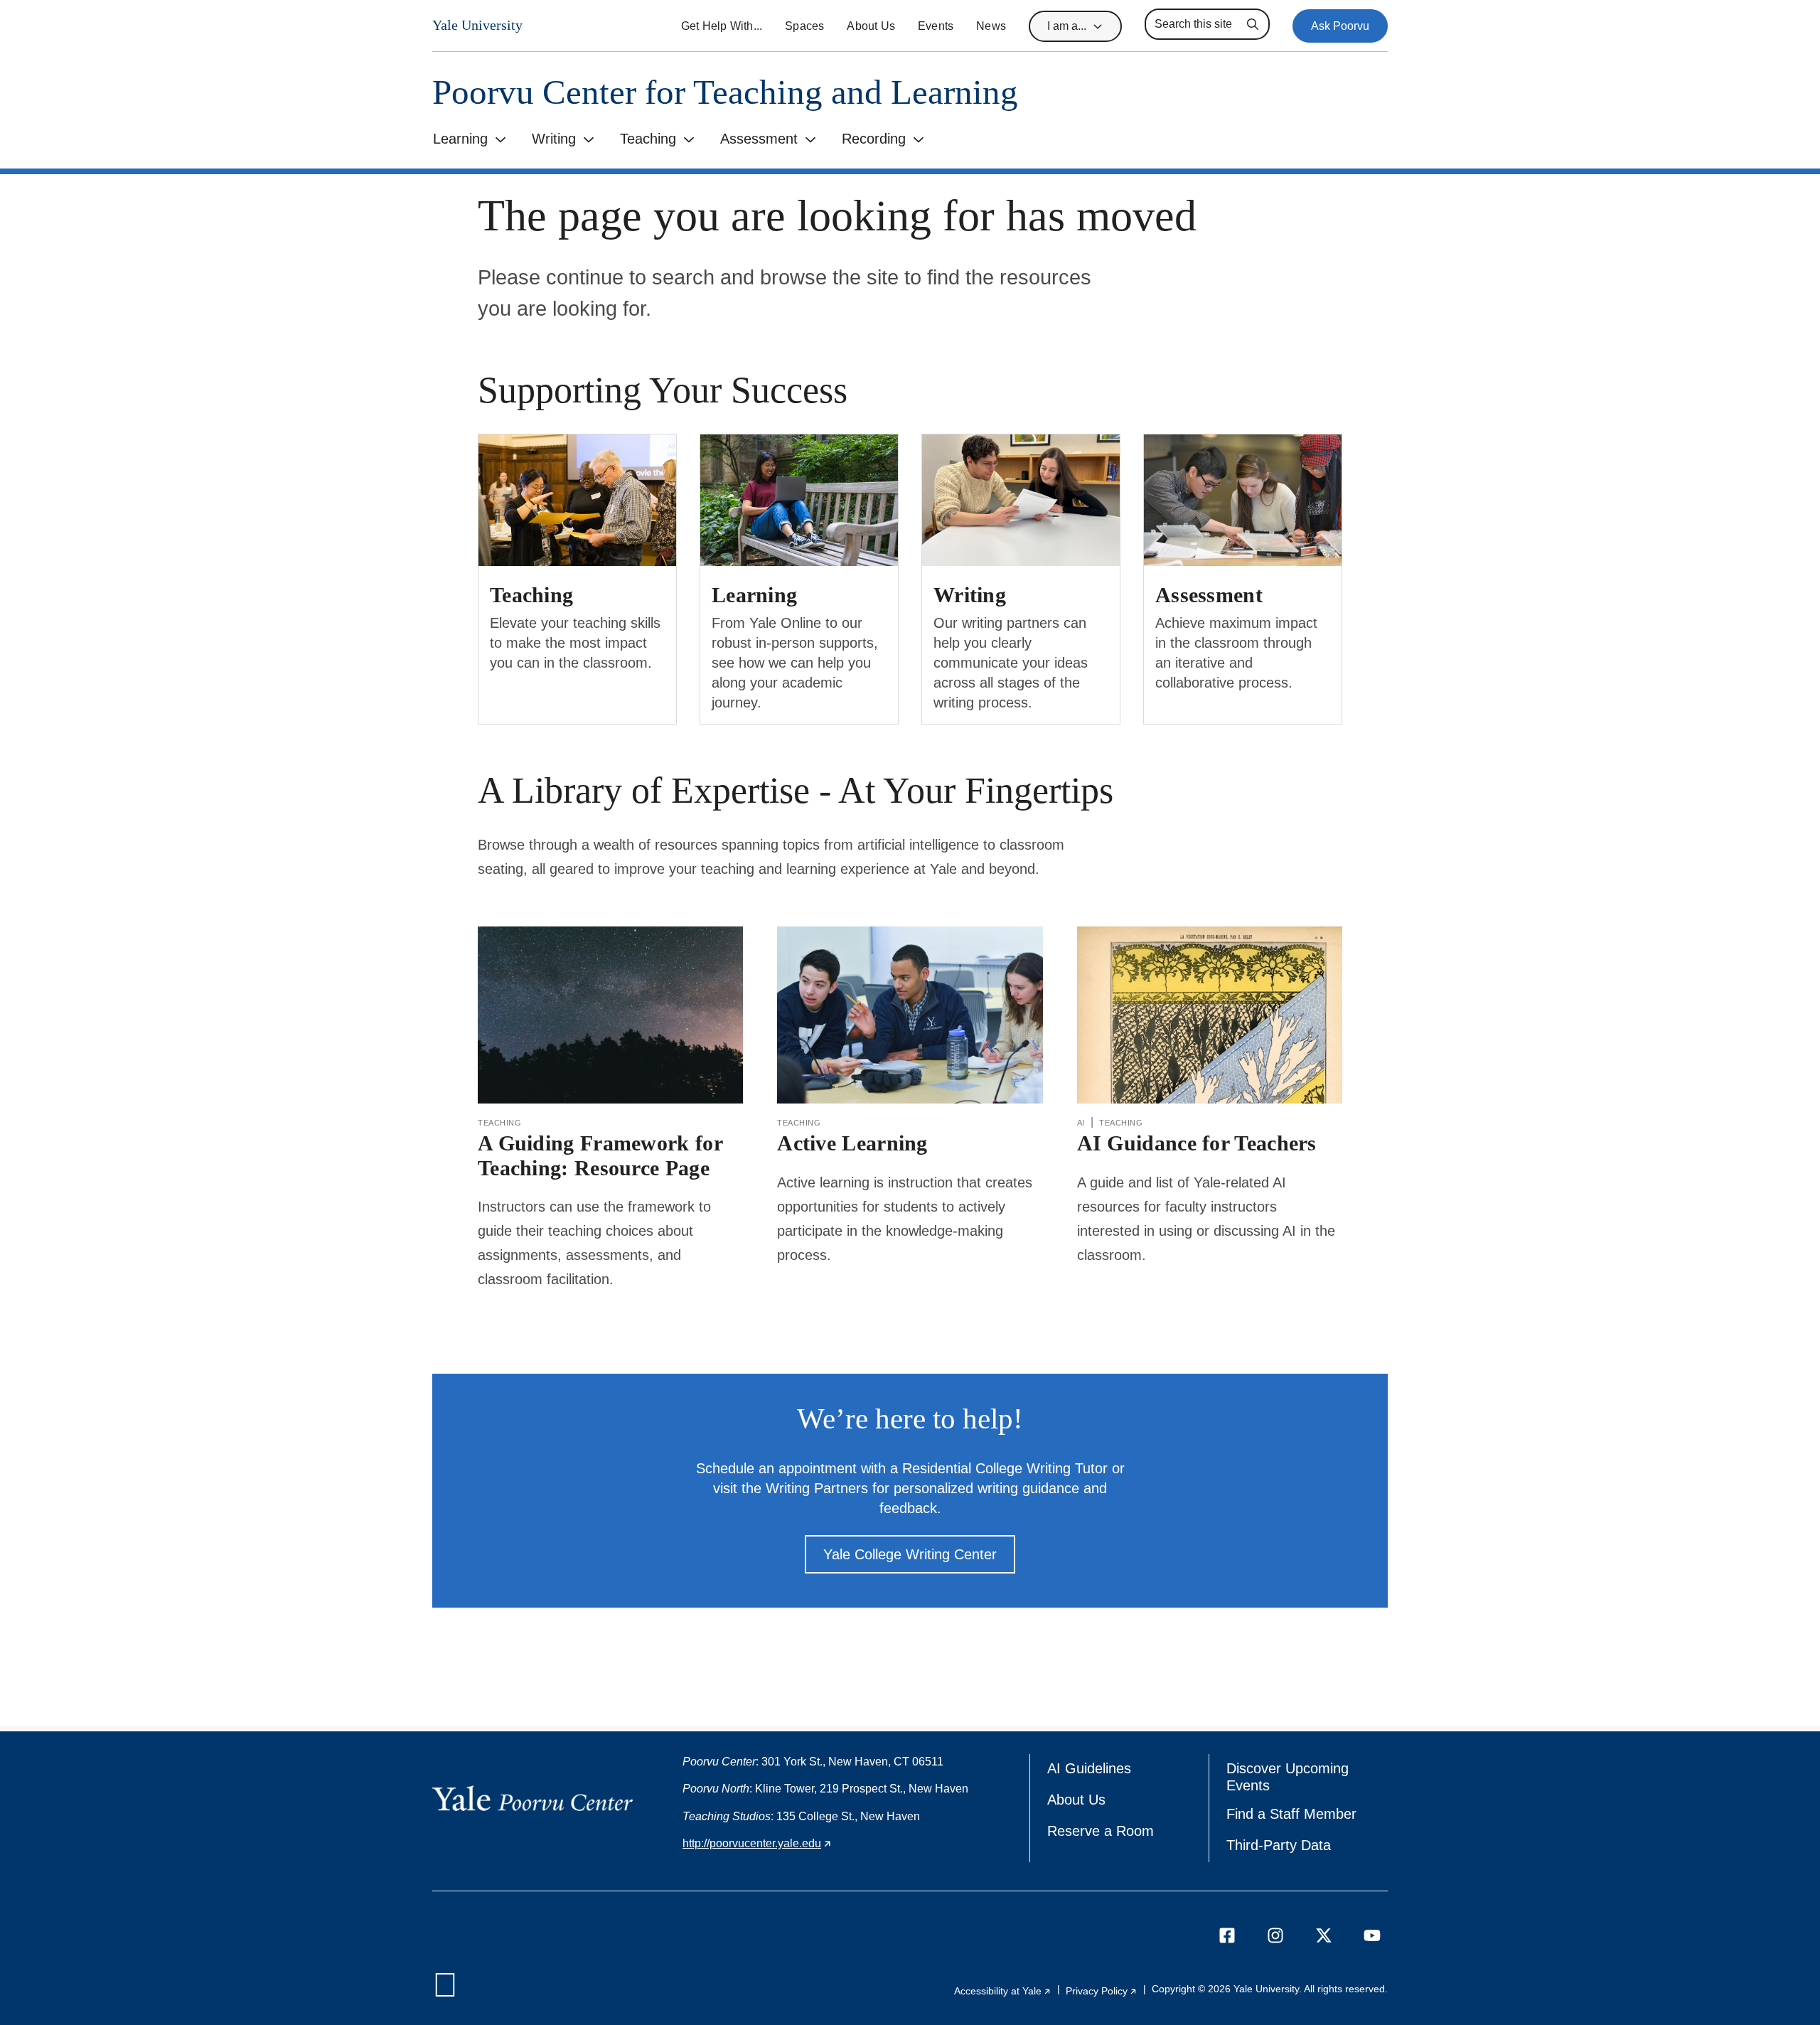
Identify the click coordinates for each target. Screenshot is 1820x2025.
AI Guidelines (1089, 1768)
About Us (871, 26)
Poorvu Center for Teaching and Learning (725, 92)
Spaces (804, 26)
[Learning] (799, 500)
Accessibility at (1003, 1991)
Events (936, 26)
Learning (460, 139)
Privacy (1102, 1991)
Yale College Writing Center (910, 1554)
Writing (554, 139)
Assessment (759, 139)
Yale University (477, 25)
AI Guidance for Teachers (1197, 1143)
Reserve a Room (1101, 1831)
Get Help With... (722, 26)
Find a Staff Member (1291, 1814)
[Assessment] (1243, 500)
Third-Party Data (1279, 1845)
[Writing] (1021, 500)
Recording (874, 139)
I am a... (1067, 26)
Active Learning (852, 1143)
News (991, 26)
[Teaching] (577, 500)
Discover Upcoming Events (1292, 1777)
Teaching (648, 139)
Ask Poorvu (1340, 26)
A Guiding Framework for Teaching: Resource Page (600, 1155)
